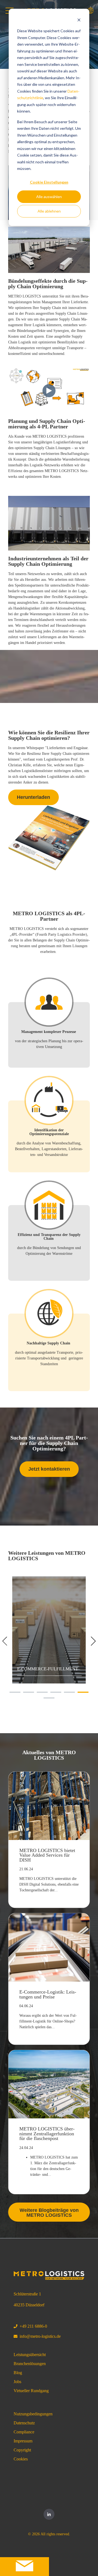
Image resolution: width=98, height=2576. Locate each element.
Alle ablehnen (49, 211)
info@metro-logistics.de (40, 2336)
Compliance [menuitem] (24, 2432)
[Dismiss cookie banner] (79, 21)
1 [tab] (12, 1694)
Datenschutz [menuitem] (24, 2423)
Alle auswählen (49, 197)
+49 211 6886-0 (33, 2326)
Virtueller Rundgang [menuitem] (31, 2391)
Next (91, 1641)
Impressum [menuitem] (23, 2441)
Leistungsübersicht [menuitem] (30, 2355)
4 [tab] (53, 1694)
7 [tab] (46, 1700)
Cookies (21, 2459)
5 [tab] (67, 1694)
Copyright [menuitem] (22, 2450)
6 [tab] (80, 1694)
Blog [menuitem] (18, 2373)
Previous (7, 1641)
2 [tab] (26, 1694)
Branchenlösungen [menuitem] (30, 2364)
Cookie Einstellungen (49, 182)
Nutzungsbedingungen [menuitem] (33, 2414)
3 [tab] (39, 1694)
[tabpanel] (49, 1630)
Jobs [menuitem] (17, 2382)
